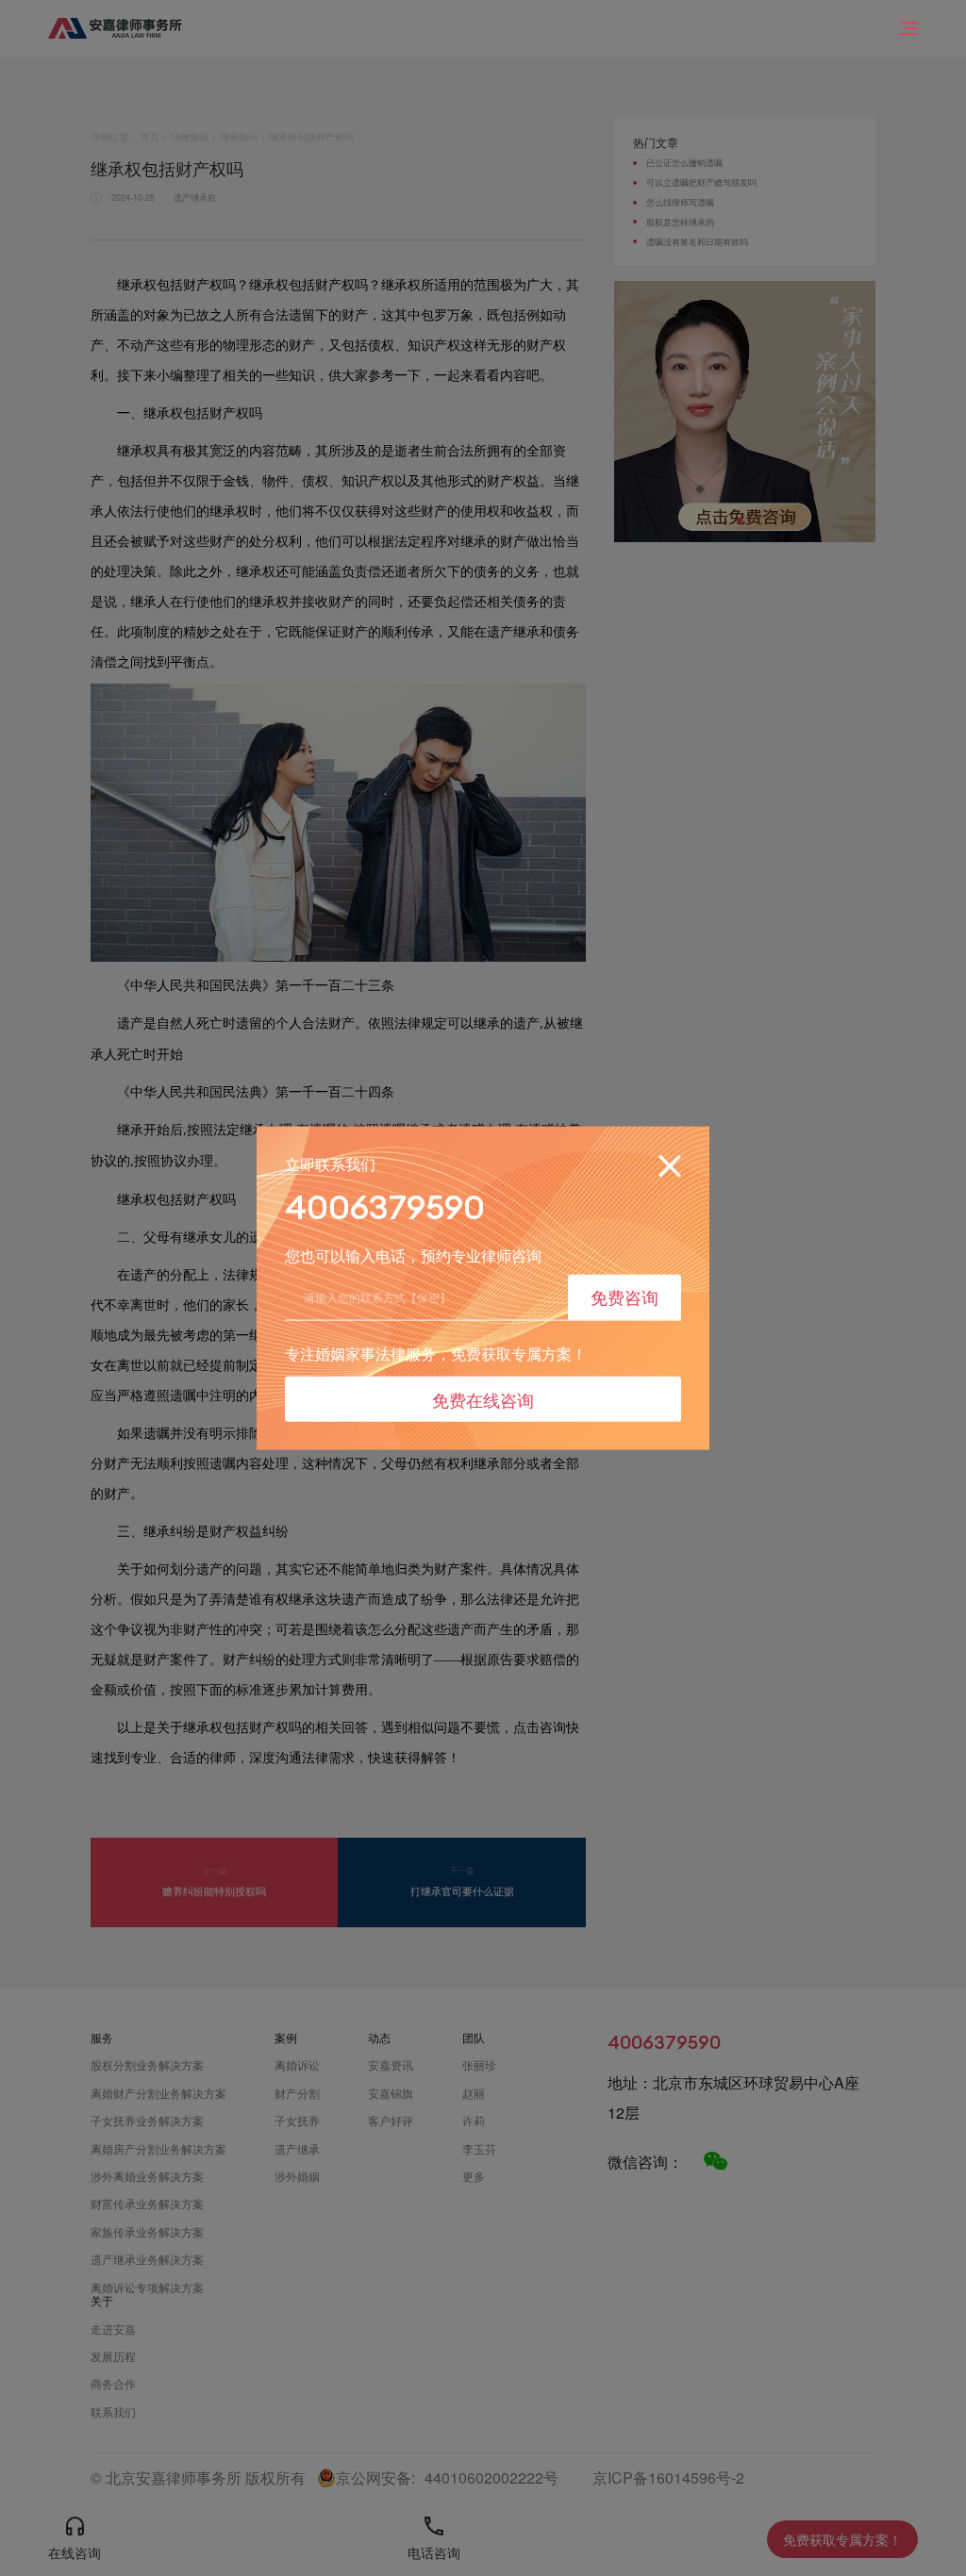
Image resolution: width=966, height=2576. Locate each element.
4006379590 (385, 1207)
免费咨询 (625, 1296)
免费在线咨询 (483, 1398)
